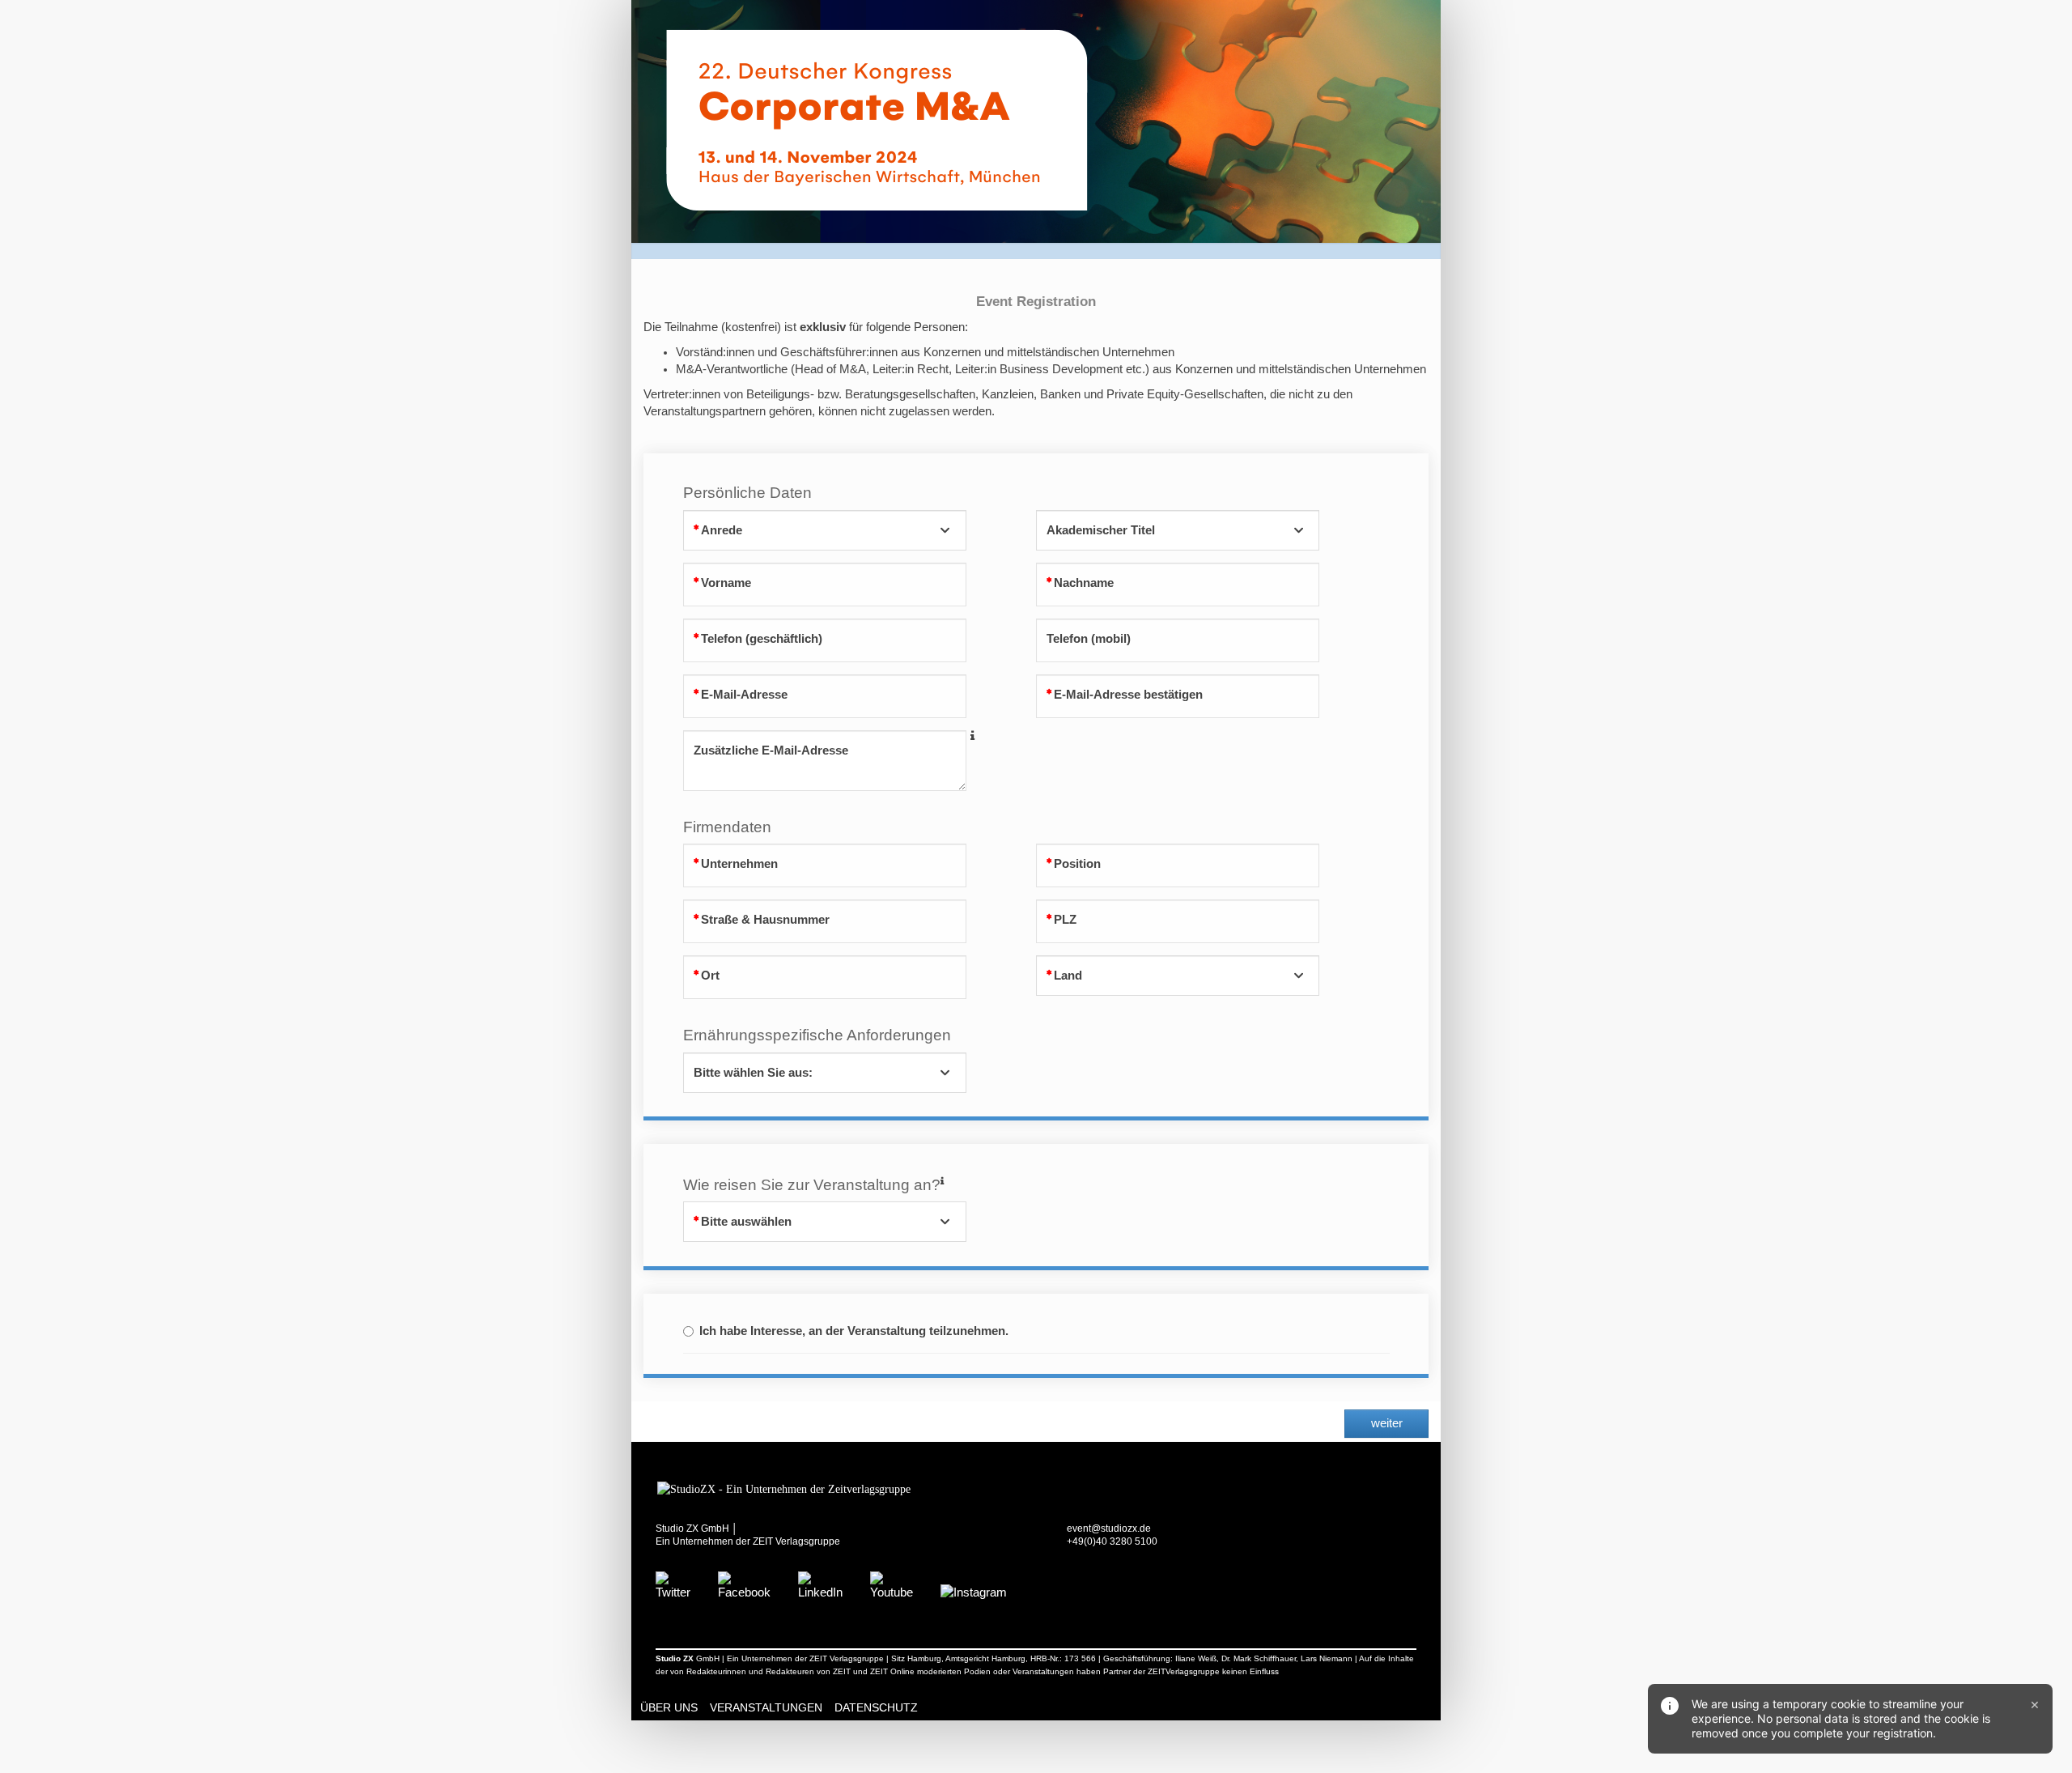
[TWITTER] (673, 1585)
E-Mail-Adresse (744, 695)
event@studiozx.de (1109, 1529)
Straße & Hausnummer (765, 920)
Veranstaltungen (766, 1707)
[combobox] (825, 530)
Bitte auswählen (746, 1222)
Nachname (1084, 583)
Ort (710, 976)
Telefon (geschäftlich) (762, 639)
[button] (972, 736)
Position (1077, 864)
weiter (1387, 1423)
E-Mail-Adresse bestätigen (1128, 695)
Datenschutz (876, 1707)
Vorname (726, 583)
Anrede (722, 530)
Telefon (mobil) (1089, 639)
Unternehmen (739, 864)
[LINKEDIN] (820, 1585)
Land (1068, 976)
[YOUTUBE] (892, 1585)
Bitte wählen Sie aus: (753, 1073)
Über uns (669, 1707)
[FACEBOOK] (744, 1585)
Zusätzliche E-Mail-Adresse (771, 750)
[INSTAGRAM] (974, 1592)
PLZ (1065, 920)
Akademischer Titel (1101, 530)
